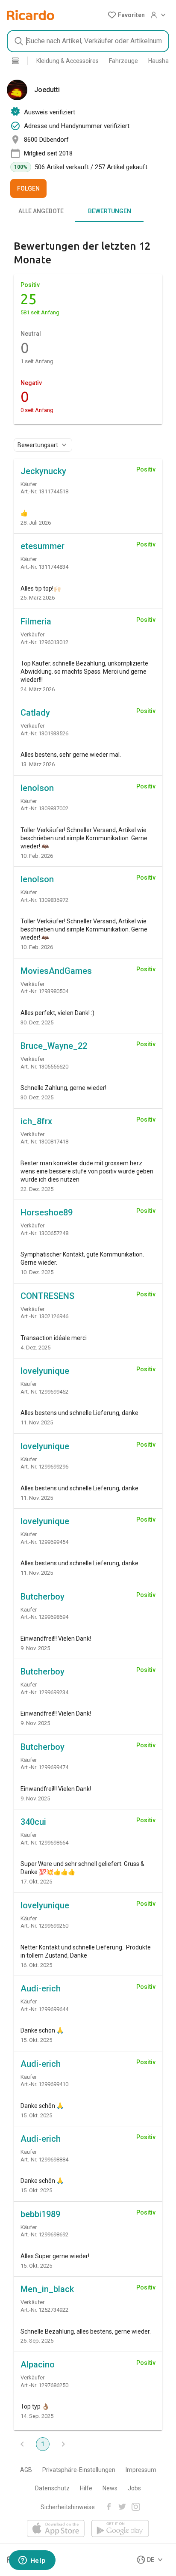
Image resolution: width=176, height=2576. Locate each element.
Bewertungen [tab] (110, 211)
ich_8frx (36, 1121)
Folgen (28, 188)
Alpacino (38, 2364)
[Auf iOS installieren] (56, 2529)
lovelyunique (45, 1371)
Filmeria (36, 621)
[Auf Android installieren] (120, 2529)
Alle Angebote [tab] (41, 211)
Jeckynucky (43, 471)
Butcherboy (43, 1597)
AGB (26, 2470)
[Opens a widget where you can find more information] (32, 2561)
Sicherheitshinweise (68, 2507)
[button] (126, 15)
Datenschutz (52, 2488)
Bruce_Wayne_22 (54, 1046)
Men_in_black (47, 2289)
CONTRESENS (47, 1296)
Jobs (134, 2488)
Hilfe (86, 2488)
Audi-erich (41, 1988)
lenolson (37, 788)
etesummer (43, 546)
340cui (33, 1822)
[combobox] (88, 41)
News (110, 2488)
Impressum (141, 2470)
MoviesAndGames (56, 971)
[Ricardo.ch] (31, 15)
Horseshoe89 (47, 1212)
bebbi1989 (40, 2214)
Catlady (35, 713)
